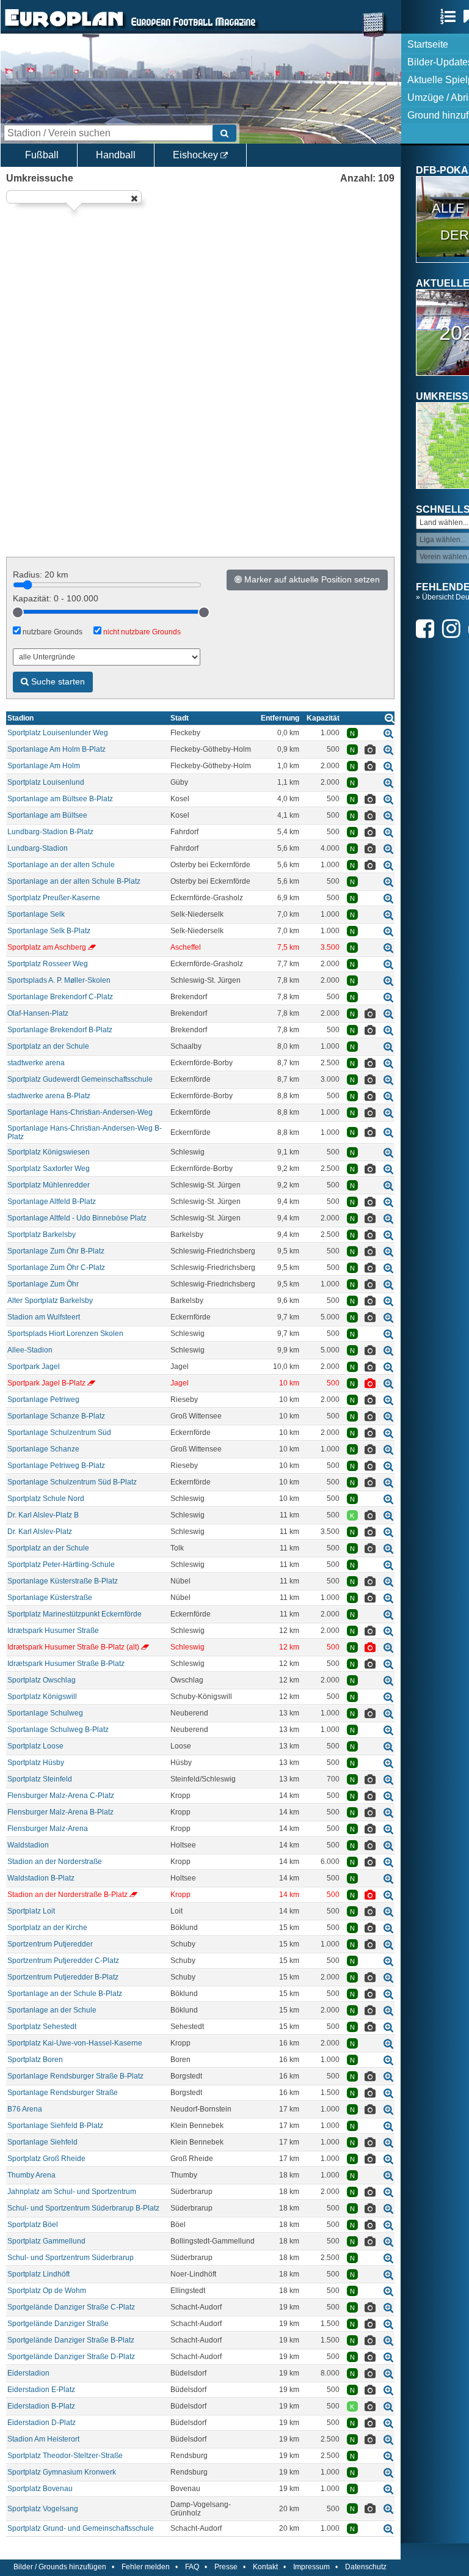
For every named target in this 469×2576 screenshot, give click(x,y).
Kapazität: (56, 598)
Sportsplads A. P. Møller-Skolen (59, 980)
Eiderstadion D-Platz (42, 2423)
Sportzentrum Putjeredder (50, 1944)
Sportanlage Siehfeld (42, 2142)
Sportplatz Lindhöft (38, 2274)
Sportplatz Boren (35, 2060)
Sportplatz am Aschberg (47, 947)
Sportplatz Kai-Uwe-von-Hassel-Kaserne (75, 2043)
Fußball (42, 155)
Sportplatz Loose (35, 1746)
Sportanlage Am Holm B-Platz (56, 749)
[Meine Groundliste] (451, 17)
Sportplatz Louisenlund (46, 782)
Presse (226, 2567)
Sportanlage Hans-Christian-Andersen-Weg (80, 1112)
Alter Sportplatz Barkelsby (50, 1301)
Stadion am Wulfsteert (44, 1317)
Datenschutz (366, 2567)
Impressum (311, 2567)
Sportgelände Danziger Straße (58, 2324)
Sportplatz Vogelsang (43, 2509)
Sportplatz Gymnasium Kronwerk (62, 2472)
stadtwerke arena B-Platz (49, 1096)
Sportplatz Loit (31, 1911)
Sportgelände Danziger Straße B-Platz (71, 2340)
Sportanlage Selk (36, 914)
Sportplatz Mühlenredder (49, 1185)
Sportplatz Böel (33, 2225)
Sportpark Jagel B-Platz (46, 1383)
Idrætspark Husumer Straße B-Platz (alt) (73, 1647)
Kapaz (323, 718)
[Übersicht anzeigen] (390, 718)
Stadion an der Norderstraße (55, 1862)
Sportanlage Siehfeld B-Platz (55, 2126)
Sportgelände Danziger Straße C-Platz (71, 2307)
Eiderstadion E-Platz (41, 2390)
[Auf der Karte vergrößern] (388, 733)
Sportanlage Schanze (43, 1449)
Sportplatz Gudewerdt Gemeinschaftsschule (80, 1079)
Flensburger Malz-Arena (48, 1829)
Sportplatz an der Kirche (47, 1928)
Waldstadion (28, 1845)
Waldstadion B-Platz (41, 1878)
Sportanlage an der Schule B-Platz (65, 1994)
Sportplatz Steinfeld (40, 1779)
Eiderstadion (28, 2373)
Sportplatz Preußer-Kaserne (54, 898)
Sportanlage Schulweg (45, 1713)
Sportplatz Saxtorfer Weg (49, 1169)
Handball (116, 155)
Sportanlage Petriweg (43, 1400)
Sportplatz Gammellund (46, 2241)
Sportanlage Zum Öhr (43, 1284)
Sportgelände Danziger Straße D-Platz (71, 2357)
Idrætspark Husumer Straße (53, 1631)
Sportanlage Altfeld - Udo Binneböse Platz (77, 1218)
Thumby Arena (31, 2175)
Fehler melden (146, 2567)
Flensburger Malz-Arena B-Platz (60, 1812)
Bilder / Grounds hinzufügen (60, 2567)
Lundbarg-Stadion (38, 848)
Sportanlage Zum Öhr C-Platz (56, 1268)
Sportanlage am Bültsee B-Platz (60, 799)
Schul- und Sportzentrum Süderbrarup (71, 2258)
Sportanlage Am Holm (44, 766)
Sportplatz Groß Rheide (46, 2159)
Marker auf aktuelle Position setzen (311, 579)
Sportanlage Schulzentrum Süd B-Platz (72, 1482)
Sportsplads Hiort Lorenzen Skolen (65, 1334)
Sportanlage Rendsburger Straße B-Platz (75, 2076)
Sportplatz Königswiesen (49, 1152)
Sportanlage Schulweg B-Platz (58, 1730)
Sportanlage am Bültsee (47, 815)
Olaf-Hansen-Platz (38, 1013)
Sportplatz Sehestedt (42, 2027)
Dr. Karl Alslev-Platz (40, 1532)
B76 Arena (25, 2109)
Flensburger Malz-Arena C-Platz (61, 1796)
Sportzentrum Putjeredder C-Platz (63, 1961)
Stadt (180, 718)
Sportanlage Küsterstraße (50, 1598)
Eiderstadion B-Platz (41, 2406)
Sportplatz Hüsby (36, 1763)
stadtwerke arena (36, 1063)
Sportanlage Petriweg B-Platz (56, 1466)
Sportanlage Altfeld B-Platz (52, 1202)
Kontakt (265, 2567)
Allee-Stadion (30, 1350)
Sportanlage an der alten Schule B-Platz (74, 881)
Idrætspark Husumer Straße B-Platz (66, 1664)
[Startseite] (64, 28)
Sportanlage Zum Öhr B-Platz (56, 1251)
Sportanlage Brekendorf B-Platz (60, 1030)
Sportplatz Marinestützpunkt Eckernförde (75, 1614)
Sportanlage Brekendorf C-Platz (60, 997)
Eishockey (197, 155)
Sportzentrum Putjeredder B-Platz (63, 1977)
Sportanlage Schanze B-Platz (56, 1416)
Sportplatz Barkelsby (42, 1235)
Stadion (20, 718)
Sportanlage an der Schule (52, 2010)
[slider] (18, 612)
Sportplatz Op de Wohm (47, 2291)
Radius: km (41, 574)
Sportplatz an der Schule (48, 1046)
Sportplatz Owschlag (42, 1680)
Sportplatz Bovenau (40, 2489)
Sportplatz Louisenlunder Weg (58, 733)
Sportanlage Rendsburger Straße (63, 2093)
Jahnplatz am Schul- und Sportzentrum (72, 2192)
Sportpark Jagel (34, 1367)
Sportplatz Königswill (42, 1697)
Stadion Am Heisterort (43, 2439)
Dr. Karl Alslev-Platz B (43, 1515)
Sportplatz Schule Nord (46, 1499)
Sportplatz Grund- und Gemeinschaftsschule (81, 2528)
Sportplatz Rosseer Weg (48, 964)
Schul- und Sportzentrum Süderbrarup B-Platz (83, 2208)
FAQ (192, 2567)
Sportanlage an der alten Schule (61, 865)
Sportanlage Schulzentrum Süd (59, 1433)
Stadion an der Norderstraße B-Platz (67, 1895)
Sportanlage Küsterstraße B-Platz (63, 1581)
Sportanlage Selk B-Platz (49, 931)
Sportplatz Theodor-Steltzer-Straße (65, 2456)
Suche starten (57, 681)
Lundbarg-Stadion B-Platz (50, 832)
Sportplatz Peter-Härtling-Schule (61, 1565)
